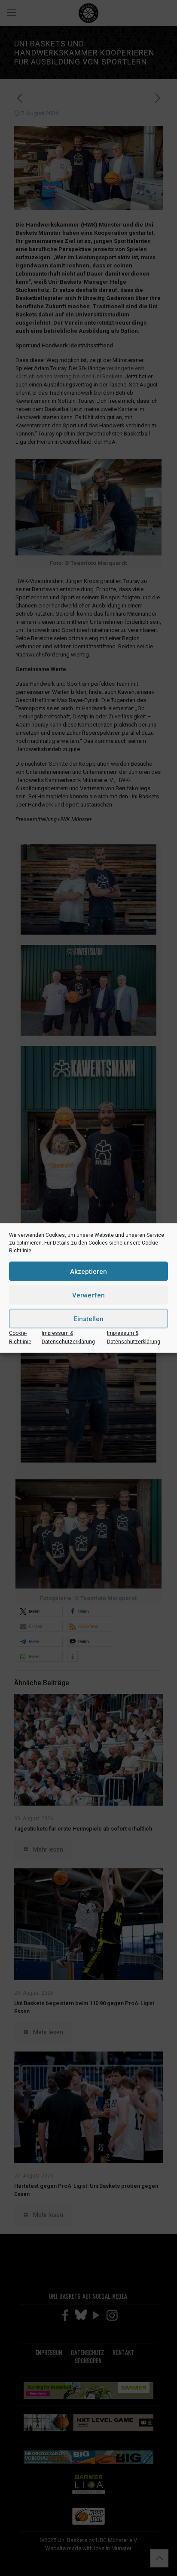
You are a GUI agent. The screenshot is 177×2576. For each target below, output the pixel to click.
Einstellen (89, 1319)
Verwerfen (88, 1295)
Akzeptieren (88, 1271)
